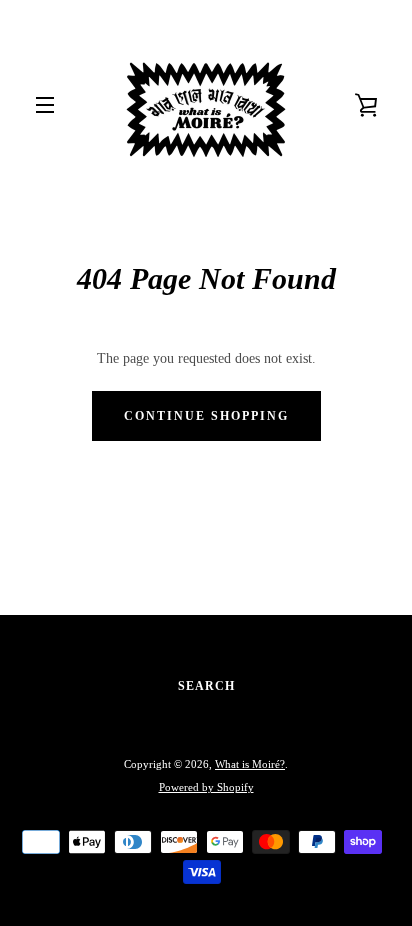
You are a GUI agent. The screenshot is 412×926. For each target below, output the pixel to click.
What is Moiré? (250, 764)
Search (206, 686)
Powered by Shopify (206, 787)
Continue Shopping (206, 416)
